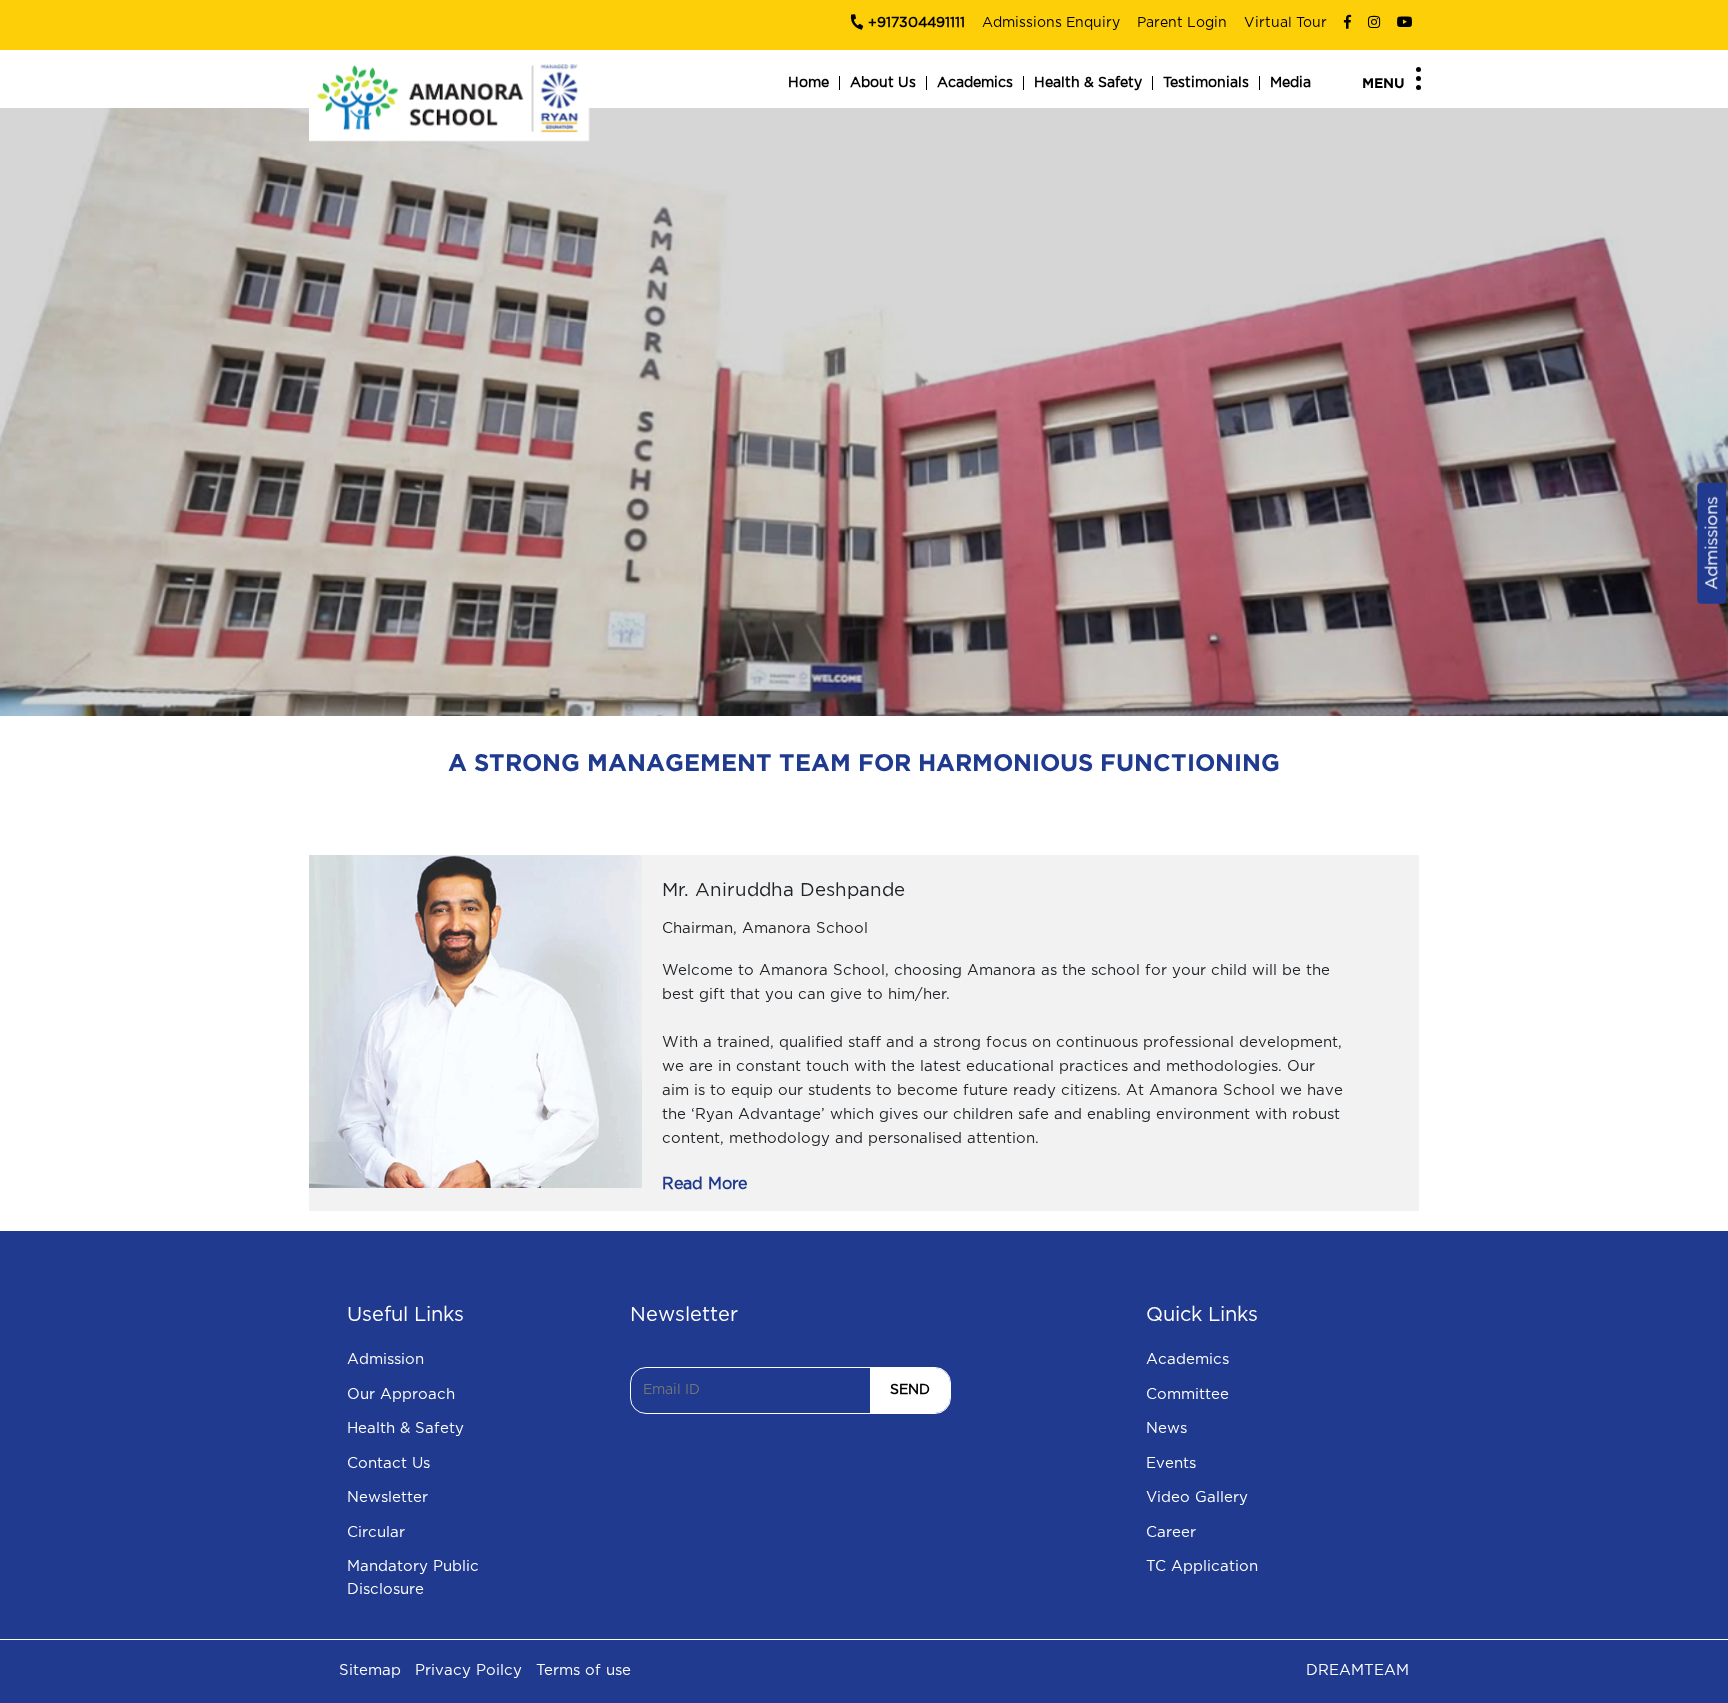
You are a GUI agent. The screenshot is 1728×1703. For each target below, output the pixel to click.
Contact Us (388, 1463)
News (1166, 1428)
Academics (975, 83)
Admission (385, 1359)
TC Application (1202, 1566)
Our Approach (401, 1394)
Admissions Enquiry (1051, 23)
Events (1171, 1463)
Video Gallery (1197, 1497)
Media (1290, 83)
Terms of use (583, 1670)
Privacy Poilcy (468, 1670)
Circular (376, 1532)
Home (808, 83)
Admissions (1711, 543)
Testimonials (1206, 83)
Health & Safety (1088, 83)
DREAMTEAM (1357, 1670)
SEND (910, 1390)
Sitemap (370, 1670)
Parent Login (1182, 23)
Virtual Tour (1285, 23)
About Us (883, 83)
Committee (1187, 1394)
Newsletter (387, 1497)
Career (1171, 1532)
